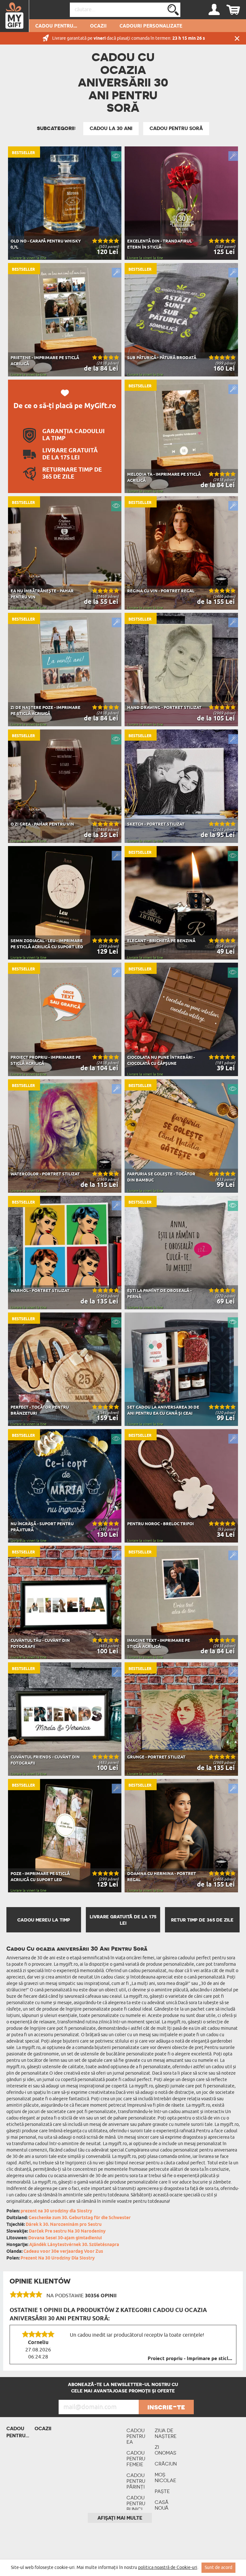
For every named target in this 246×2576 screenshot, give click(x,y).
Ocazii (98, 26)
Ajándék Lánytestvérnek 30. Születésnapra (74, 2245)
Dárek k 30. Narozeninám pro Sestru (64, 2225)
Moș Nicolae (165, 2477)
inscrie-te (166, 2407)
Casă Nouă (162, 2505)
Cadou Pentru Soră (176, 128)
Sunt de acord (218, 2568)
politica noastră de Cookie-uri (168, 2568)
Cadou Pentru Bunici (136, 2503)
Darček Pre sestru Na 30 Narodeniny (67, 2231)
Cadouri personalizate (151, 26)
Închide (237, 38)
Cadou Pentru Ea (136, 2436)
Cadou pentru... (56, 26)
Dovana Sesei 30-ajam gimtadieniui (65, 2238)
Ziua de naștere (166, 2433)
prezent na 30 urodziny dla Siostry (56, 2211)
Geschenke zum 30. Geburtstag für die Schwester (80, 2218)
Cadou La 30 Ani (111, 128)
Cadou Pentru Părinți (136, 2481)
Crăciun (166, 2464)
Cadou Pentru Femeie (136, 2459)
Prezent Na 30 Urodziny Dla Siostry (58, 2258)
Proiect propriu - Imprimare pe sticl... (190, 2359)
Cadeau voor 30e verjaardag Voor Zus (63, 2252)
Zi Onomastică (166, 2450)
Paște (162, 2491)
